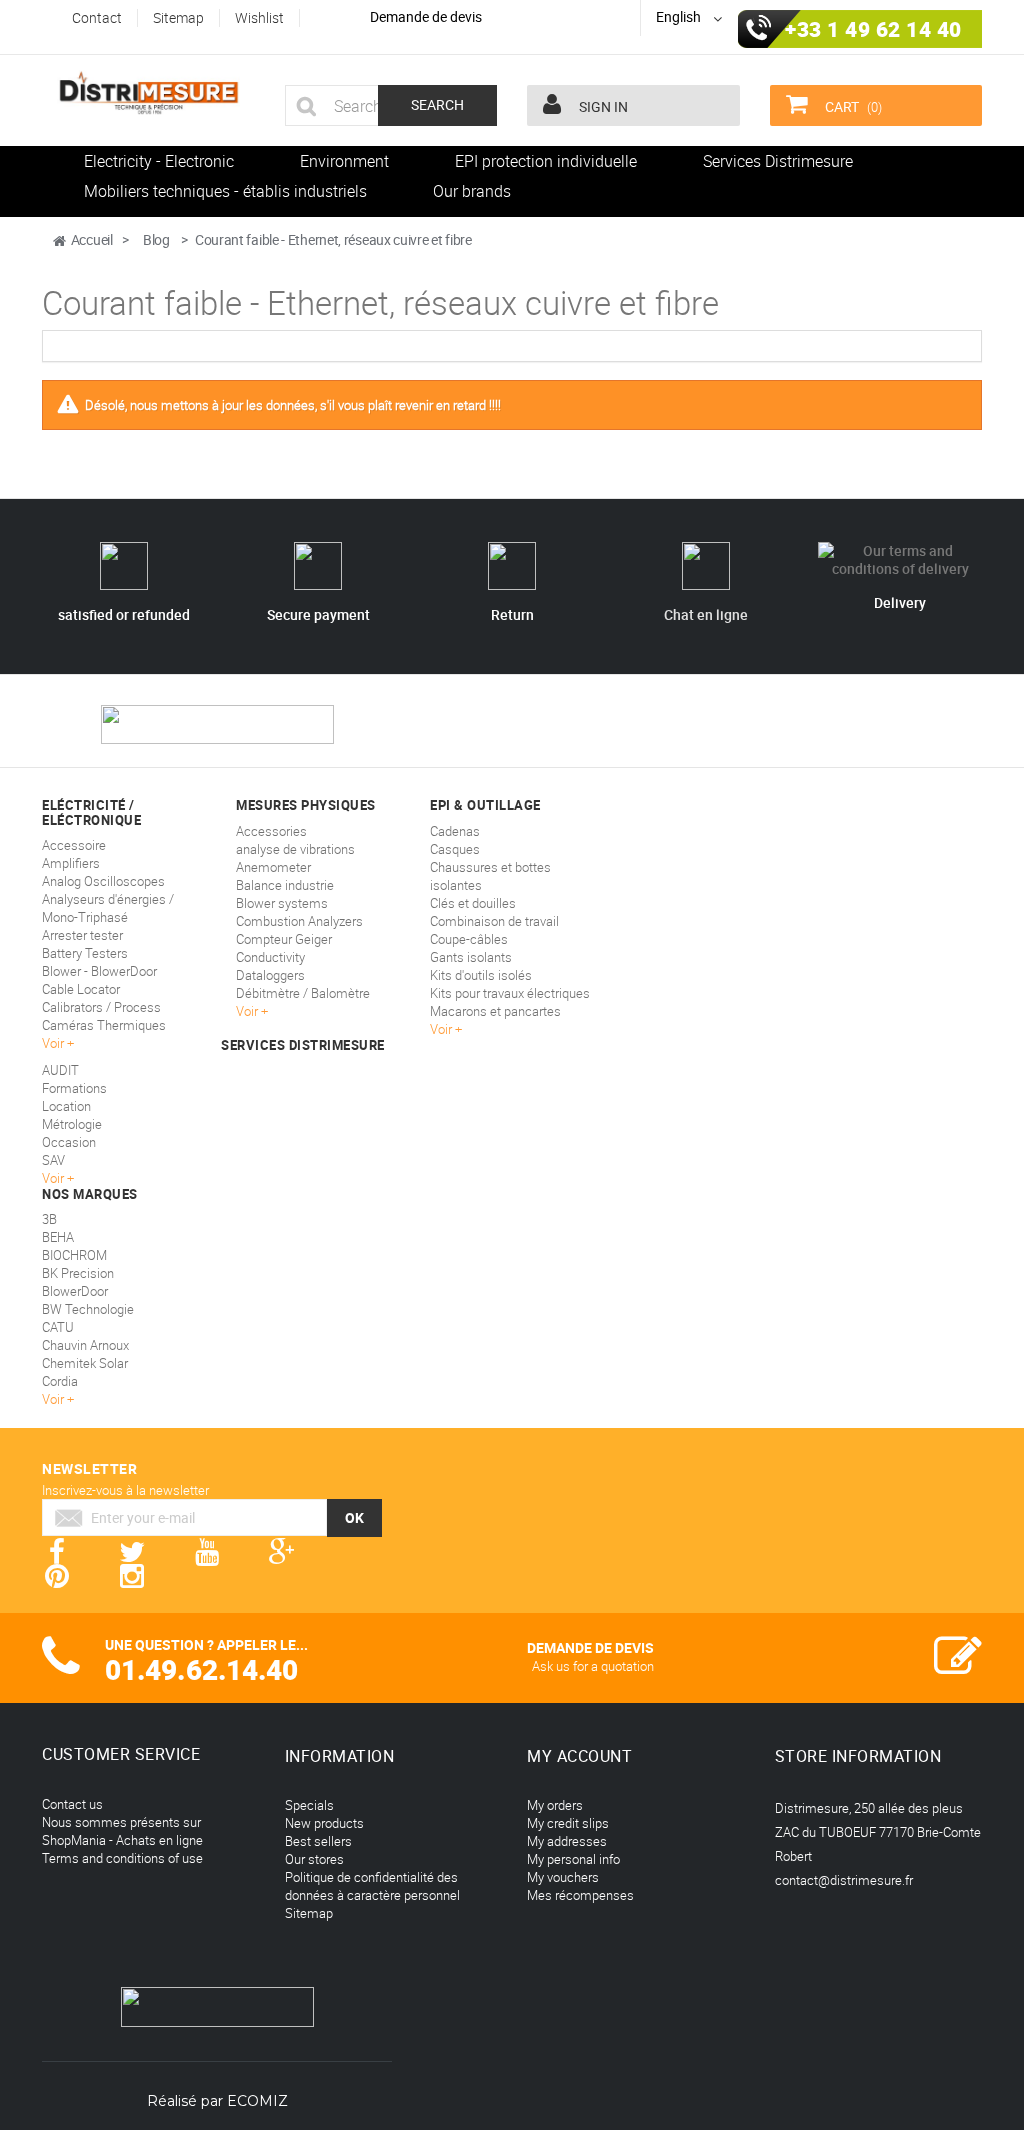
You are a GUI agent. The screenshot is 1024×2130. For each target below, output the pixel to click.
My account (579, 1756)
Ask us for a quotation (593, 1666)
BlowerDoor (75, 1291)
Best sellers (318, 1841)
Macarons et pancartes (495, 1011)
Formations (74, 1088)
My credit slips (568, 1823)
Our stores (314, 1859)
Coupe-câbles (469, 939)
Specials (309, 1805)
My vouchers (563, 1877)
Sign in (602, 106)
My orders (555, 1805)
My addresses (567, 1841)
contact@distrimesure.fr (844, 1880)
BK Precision (78, 1273)
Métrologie (72, 1124)
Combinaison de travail (494, 921)
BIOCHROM (74, 1255)
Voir (442, 1029)
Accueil (92, 239)
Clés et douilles (473, 903)
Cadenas (455, 831)
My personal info (573, 1859)
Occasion (69, 1142)
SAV (53, 1160)
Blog (156, 239)
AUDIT (60, 1070)
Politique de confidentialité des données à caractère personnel (372, 1886)
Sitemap (309, 1913)
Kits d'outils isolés (481, 975)
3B (49, 1219)
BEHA (58, 1237)
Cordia (60, 1381)
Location (66, 1106)
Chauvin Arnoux (85, 1345)
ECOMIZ (257, 2101)
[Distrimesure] (148, 93)
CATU (58, 1327)
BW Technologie (88, 1309)
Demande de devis (426, 16)
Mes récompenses (580, 1895)
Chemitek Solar (85, 1363)
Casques (455, 849)
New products (324, 1823)
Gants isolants (471, 957)
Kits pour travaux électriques (510, 993)
